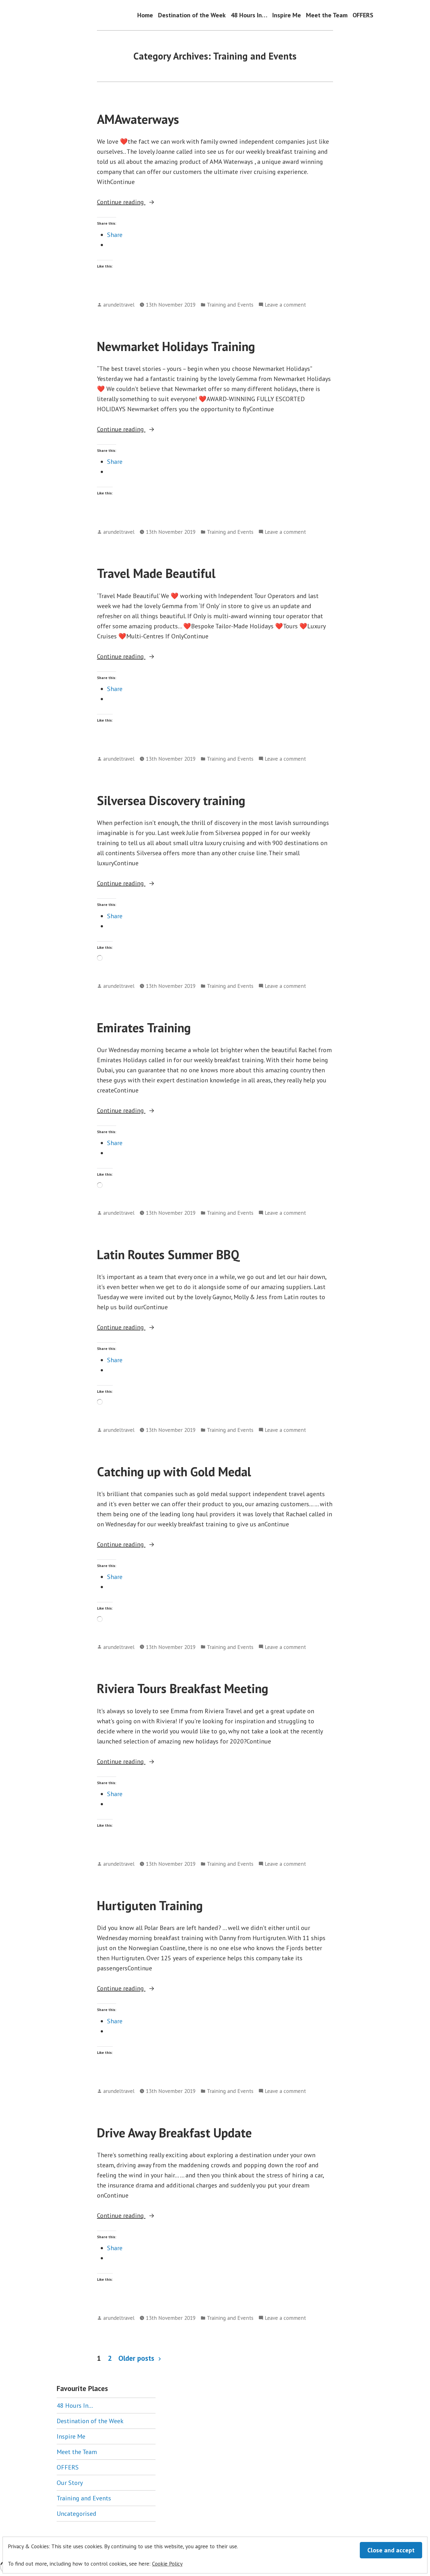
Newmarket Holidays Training (176, 346)
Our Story (70, 2483)
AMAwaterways (138, 119)
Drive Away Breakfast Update (174, 2133)
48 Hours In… (249, 15)
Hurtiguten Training (150, 1905)
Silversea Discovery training (171, 800)
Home (145, 15)
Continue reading (144, 202)
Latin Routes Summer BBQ (168, 1254)
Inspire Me (287, 15)
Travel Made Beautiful (156, 573)
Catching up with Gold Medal (174, 1472)
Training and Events (230, 305)
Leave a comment (285, 305)
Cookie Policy (167, 2564)
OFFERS (363, 15)
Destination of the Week (192, 15)
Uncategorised (76, 2514)
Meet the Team (327, 15)
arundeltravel (119, 305)
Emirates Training (144, 1028)
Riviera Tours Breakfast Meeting (183, 1688)
